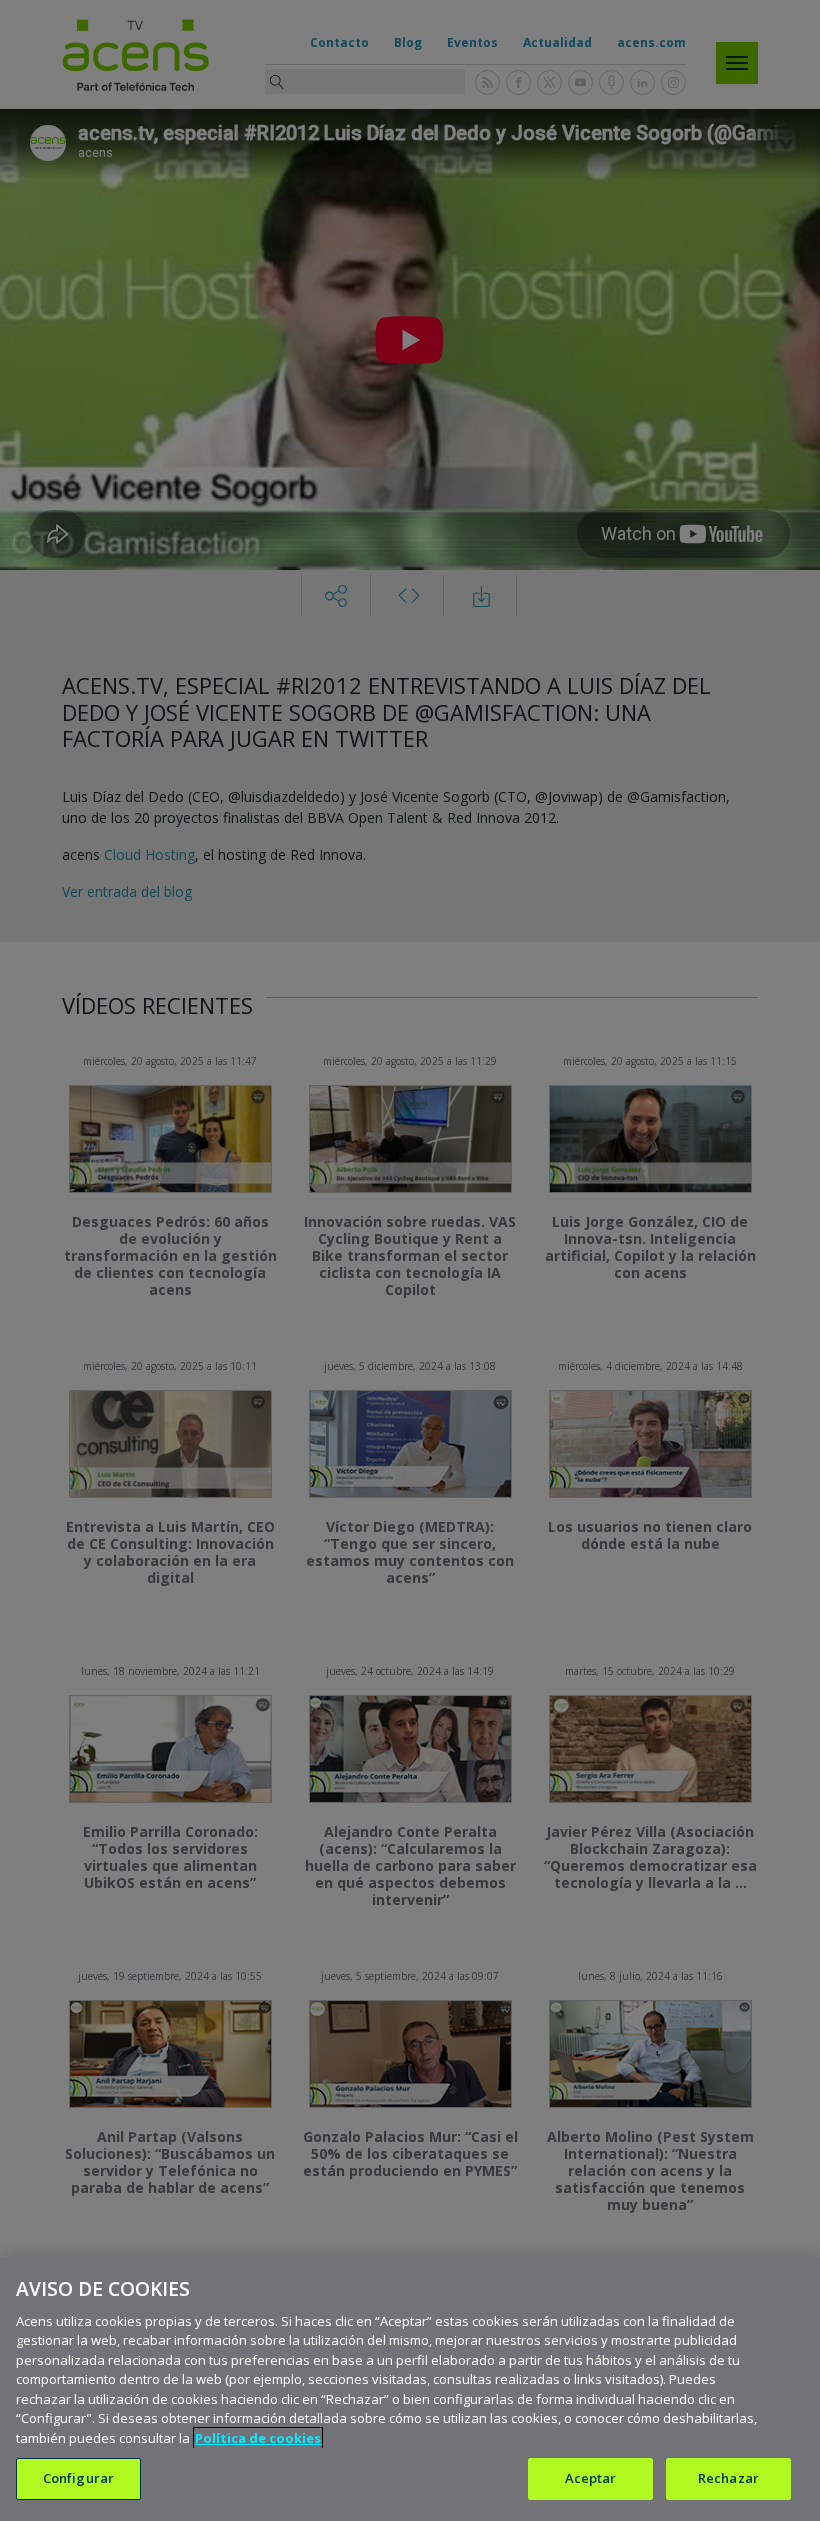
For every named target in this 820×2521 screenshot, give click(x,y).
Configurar (78, 2478)
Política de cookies (258, 2438)
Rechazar (728, 2478)
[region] (410, 2389)
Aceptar (591, 2478)
